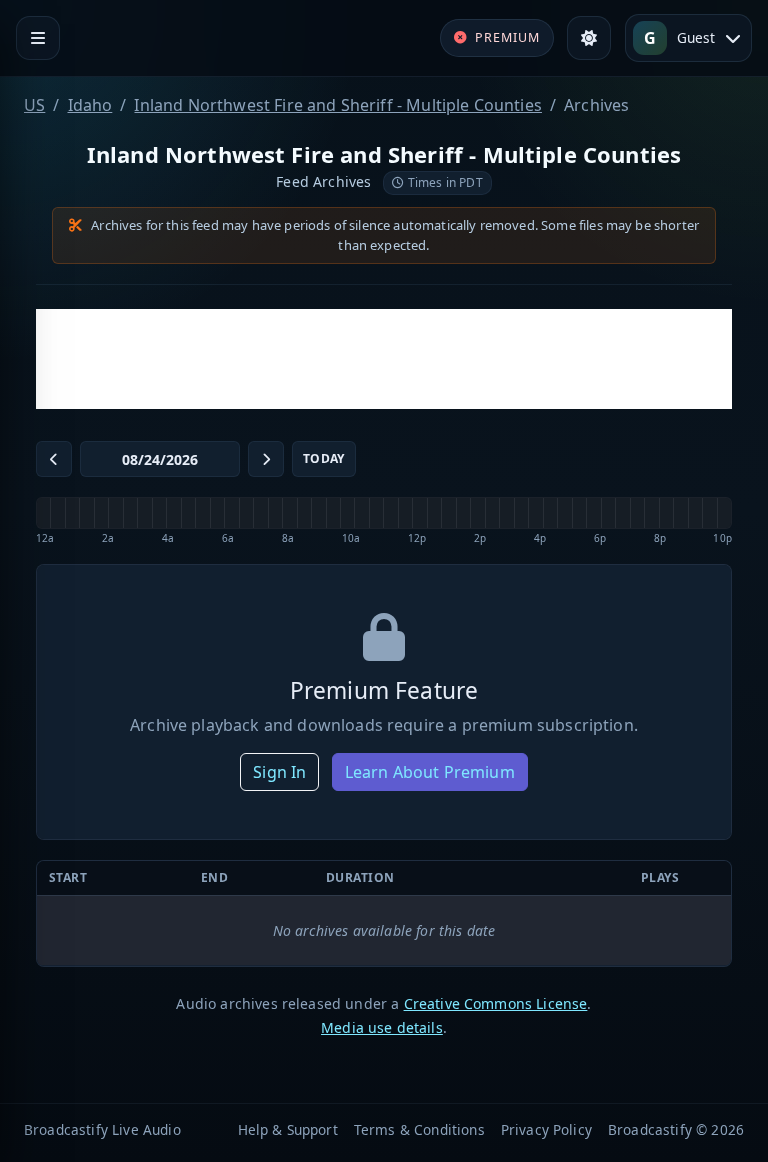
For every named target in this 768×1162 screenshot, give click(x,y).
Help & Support (288, 1129)
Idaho (90, 105)
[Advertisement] (384, 359)
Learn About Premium (430, 772)
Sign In (279, 772)
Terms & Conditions (419, 1129)
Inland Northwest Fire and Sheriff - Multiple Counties (337, 105)
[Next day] (266, 459)
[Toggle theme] (589, 38)
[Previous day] (54, 459)
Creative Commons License (496, 1003)
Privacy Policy (546, 1129)
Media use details (382, 1027)
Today (324, 458)
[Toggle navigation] (38, 38)
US (34, 105)
